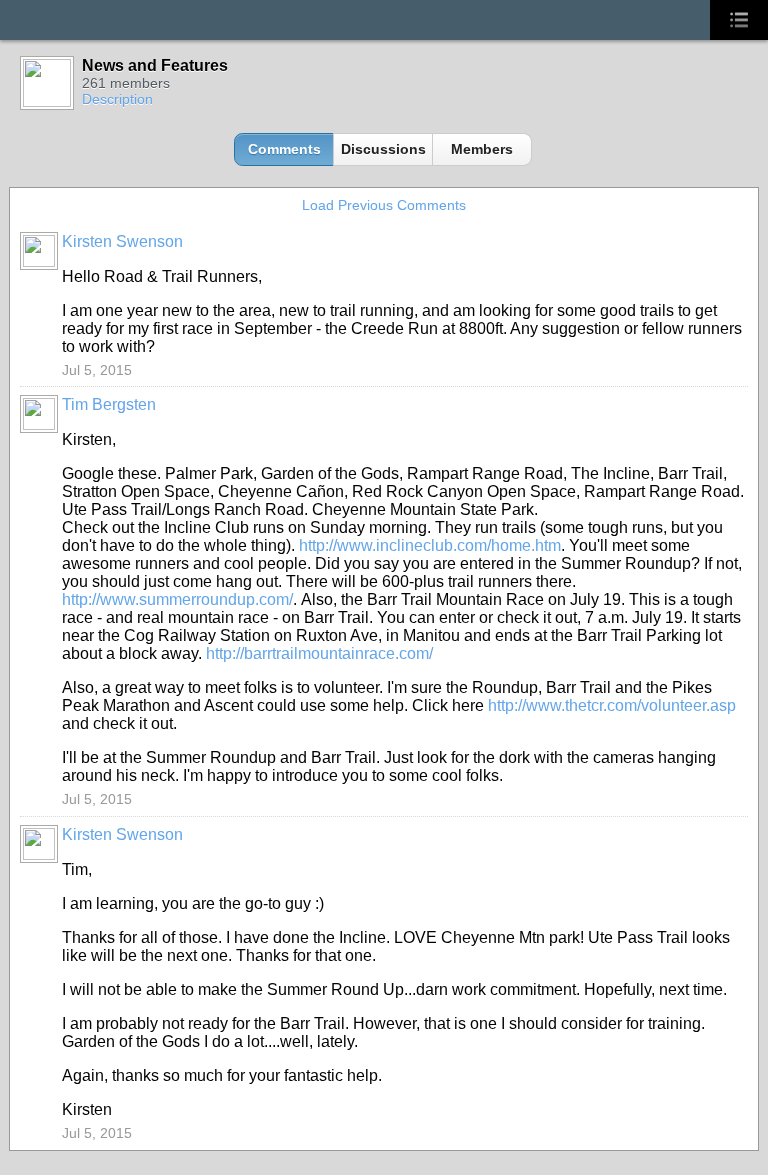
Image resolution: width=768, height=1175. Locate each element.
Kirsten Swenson (122, 241)
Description (117, 99)
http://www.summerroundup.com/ (177, 599)
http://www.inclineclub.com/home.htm (430, 545)
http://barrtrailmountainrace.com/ (319, 653)
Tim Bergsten (109, 404)
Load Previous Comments (384, 205)
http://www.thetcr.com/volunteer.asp (612, 705)
